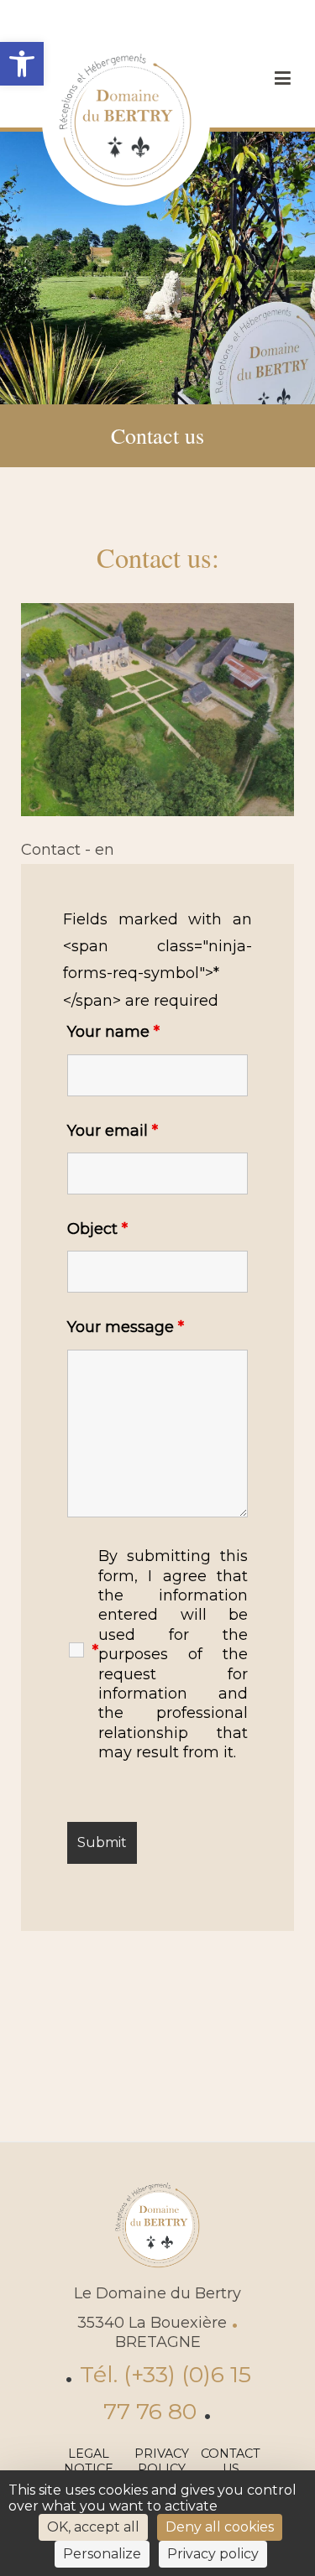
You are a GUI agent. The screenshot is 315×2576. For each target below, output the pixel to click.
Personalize (102, 2554)
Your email (113, 1131)
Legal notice (89, 2462)
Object (97, 1229)
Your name (113, 1032)
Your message (126, 1327)
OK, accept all (93, 2527)
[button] (22, 64)
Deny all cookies (220, 2527)
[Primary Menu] (282, 79)
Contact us (231, 2462)
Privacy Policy (162, 2462)
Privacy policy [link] (213, 2554)
